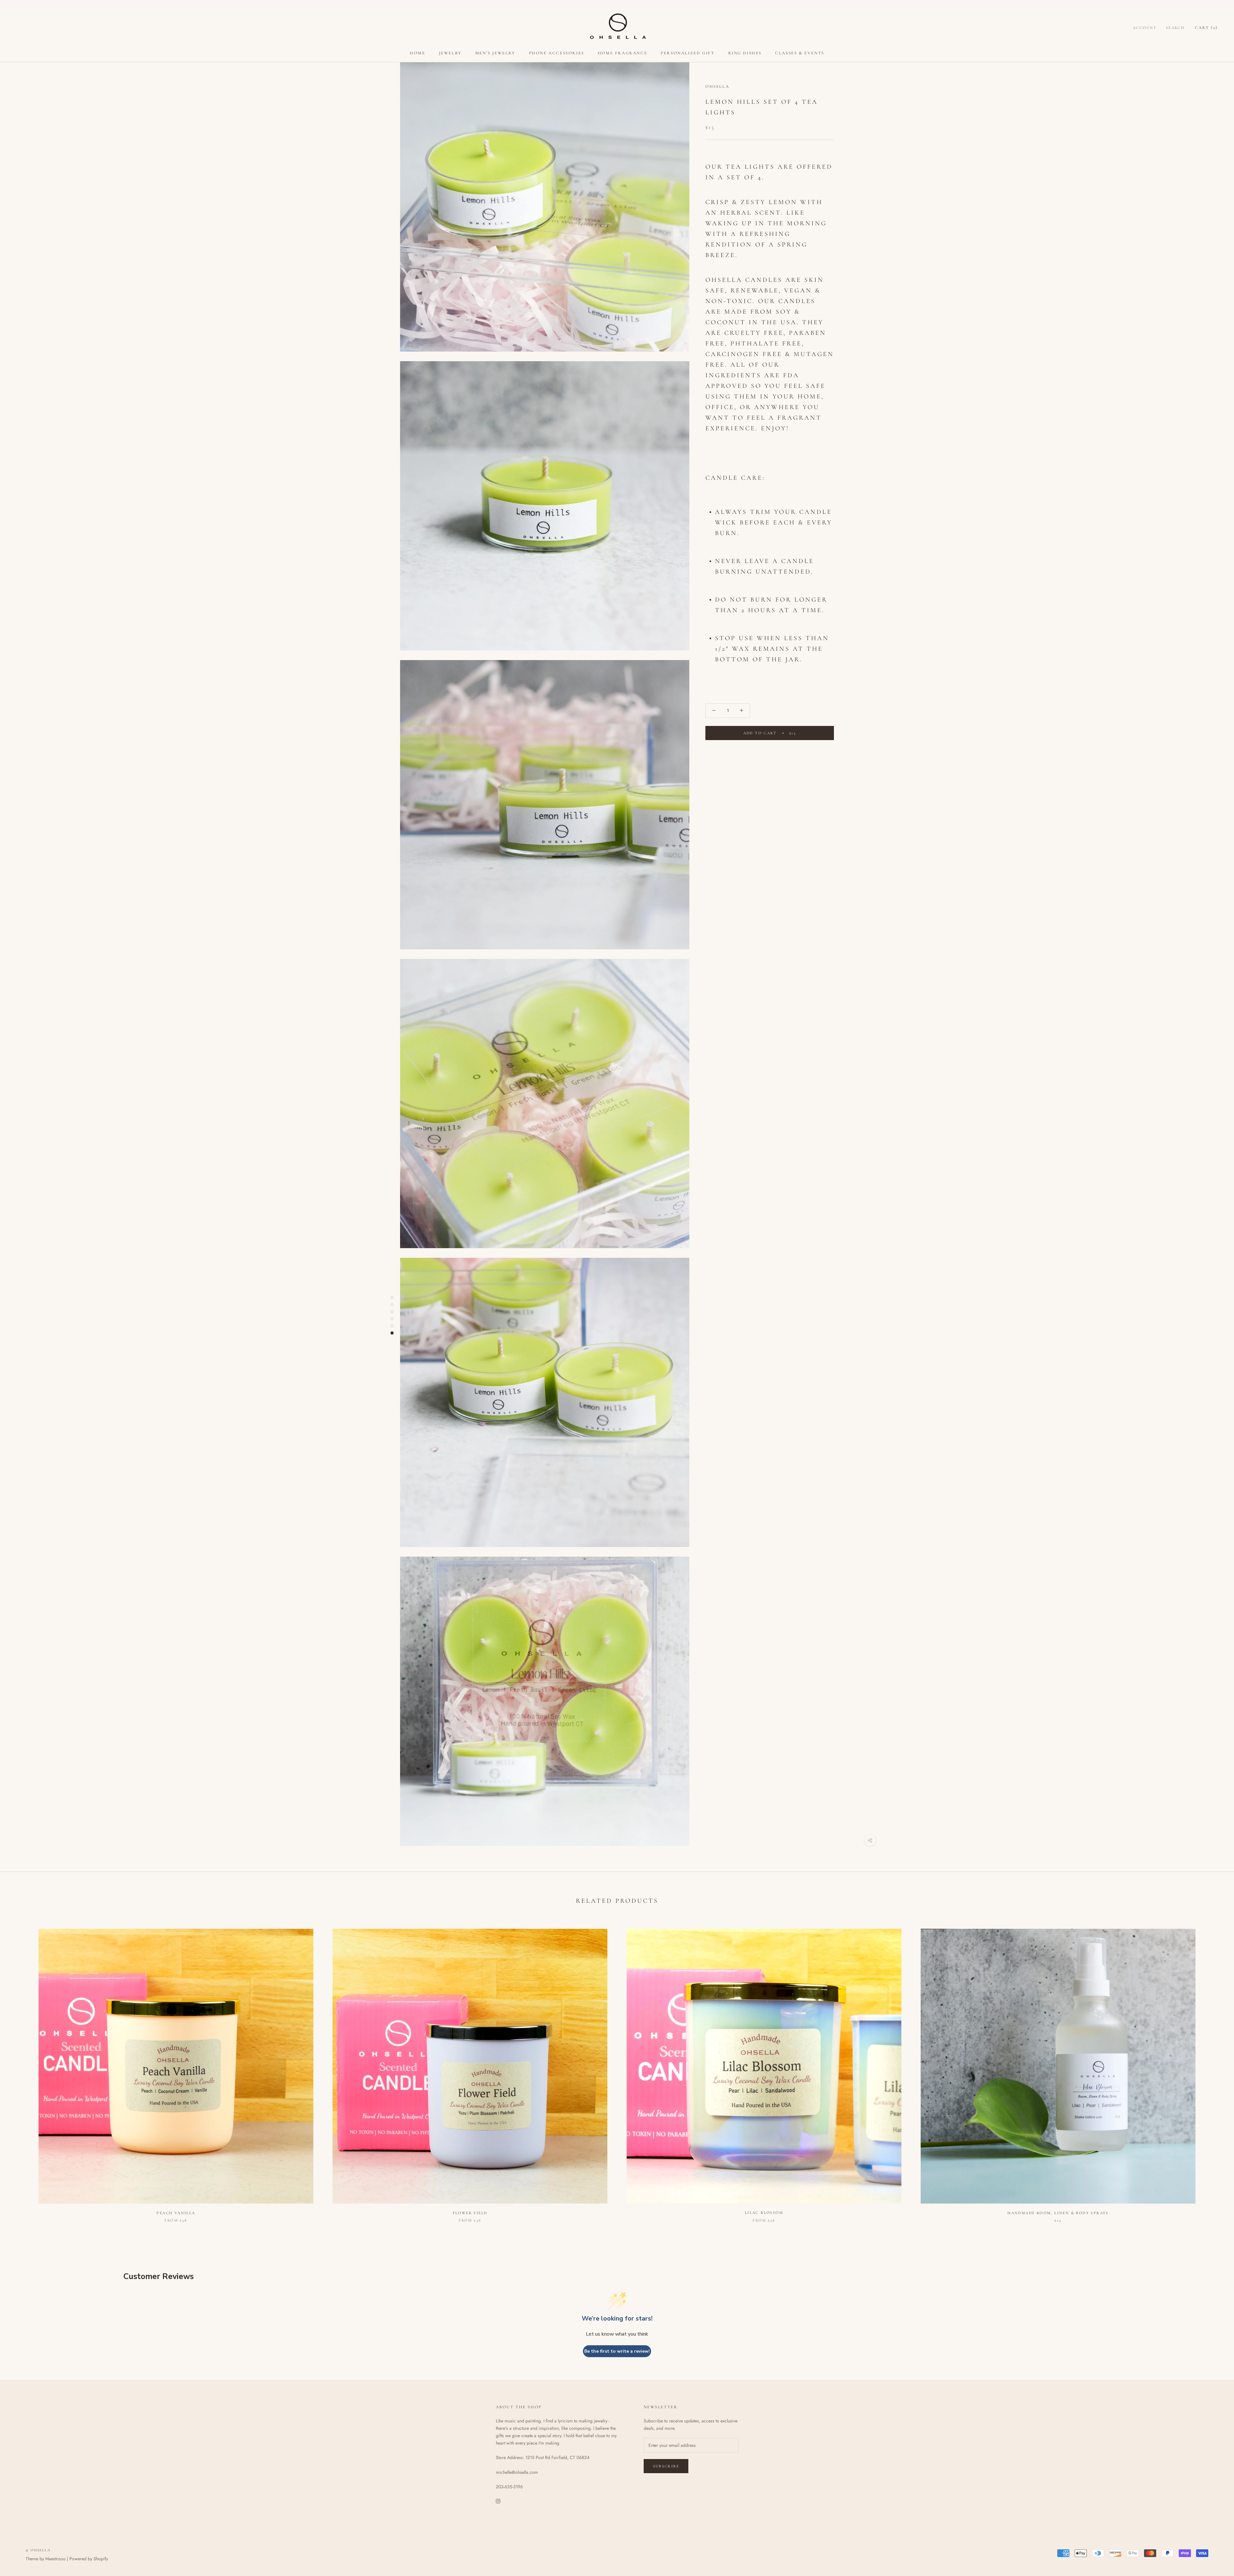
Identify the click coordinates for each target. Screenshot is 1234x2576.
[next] (1214, 2069)
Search (1175, 28)
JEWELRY (450, 53)
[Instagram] (498, 2501)
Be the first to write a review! (617, 2351)
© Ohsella (38, 2550)
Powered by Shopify (89, 2559)
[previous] (20, 2069)
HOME (417, 53)
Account (1145, 28)
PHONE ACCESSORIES (557, 53)
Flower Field (470, 2213)
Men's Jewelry (495, 53)
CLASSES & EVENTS (800, 53)
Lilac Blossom (764, 2213)
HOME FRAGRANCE (622, 53)
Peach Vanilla (176, 2213)
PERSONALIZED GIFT (688, 53)
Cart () (1206, 28)
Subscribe (666, 2466)
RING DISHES (745, 53)
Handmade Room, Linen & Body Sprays (1058, 2213)
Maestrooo (55, 2559)
